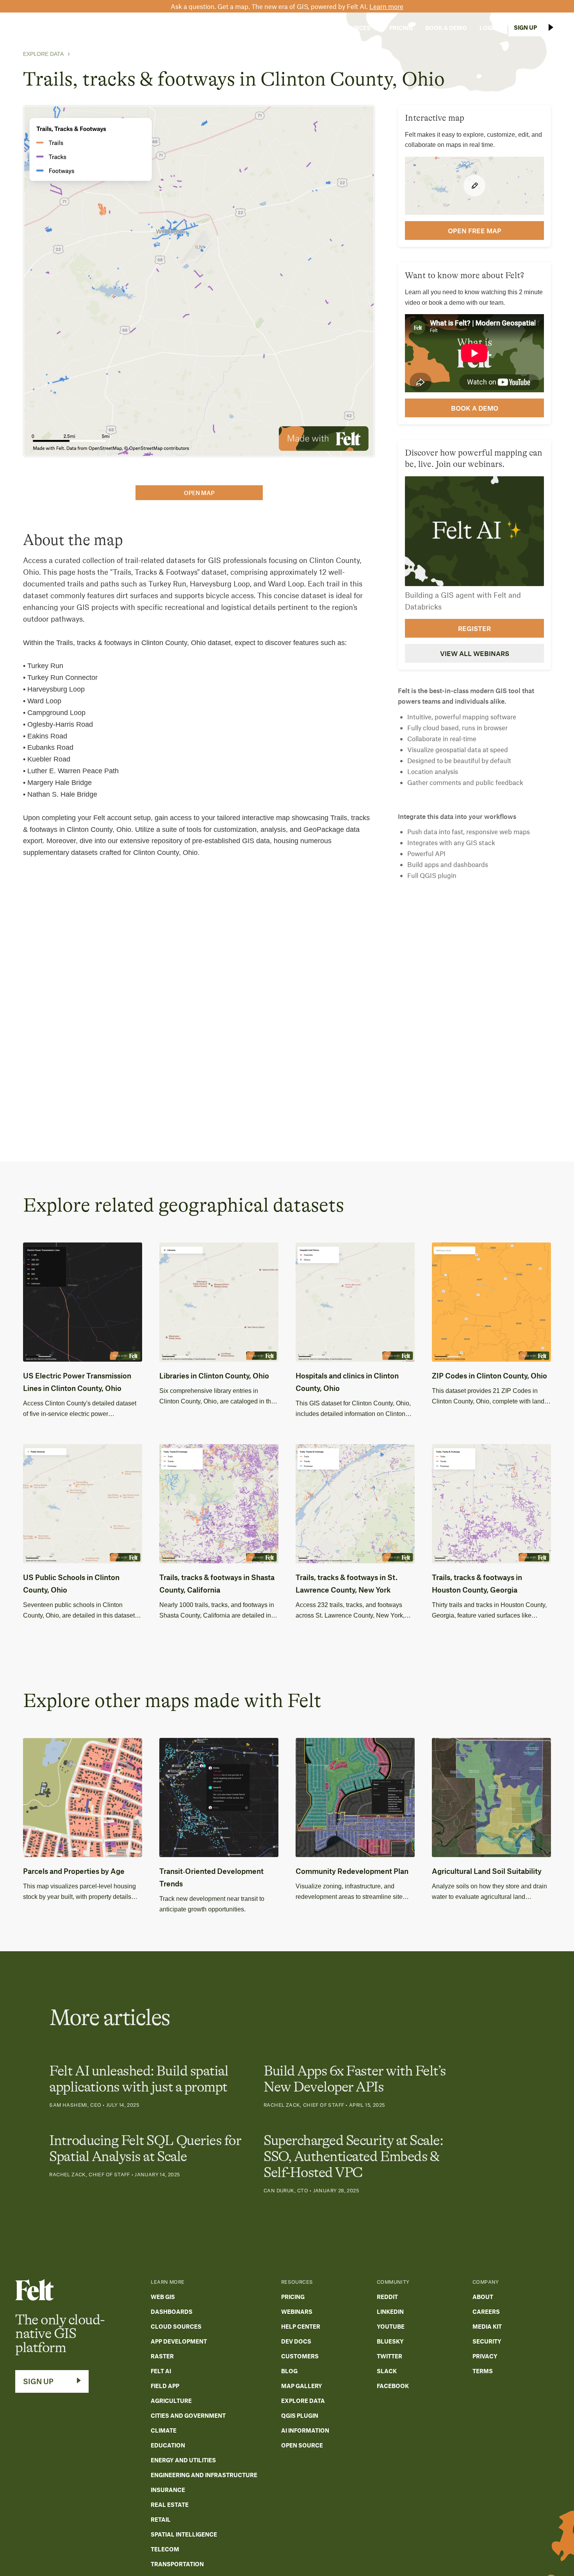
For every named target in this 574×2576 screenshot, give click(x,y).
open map (199, 493)
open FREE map (475, 231)
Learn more (386, 6)
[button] (250, 28)
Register (474, 628)
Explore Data (43, 54)
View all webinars (475, 653)
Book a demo (475, 408)
